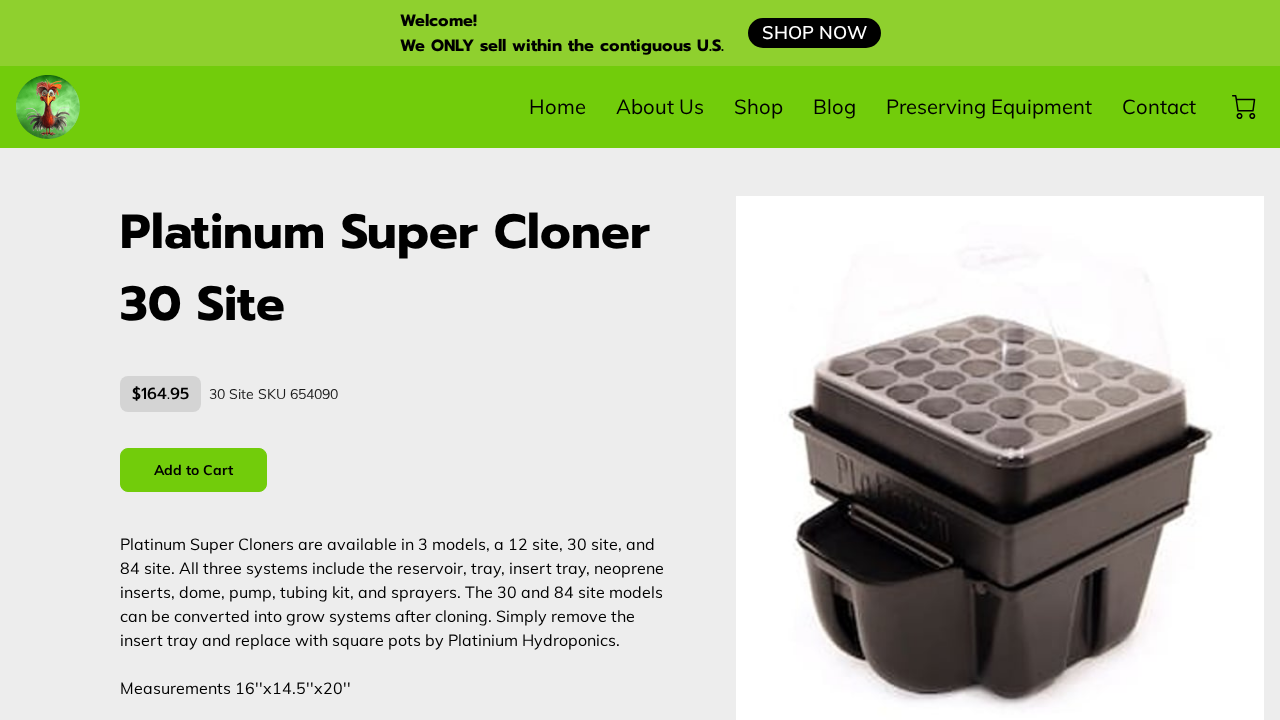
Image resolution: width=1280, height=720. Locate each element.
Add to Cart (194, 470)
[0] (1244, 107)
